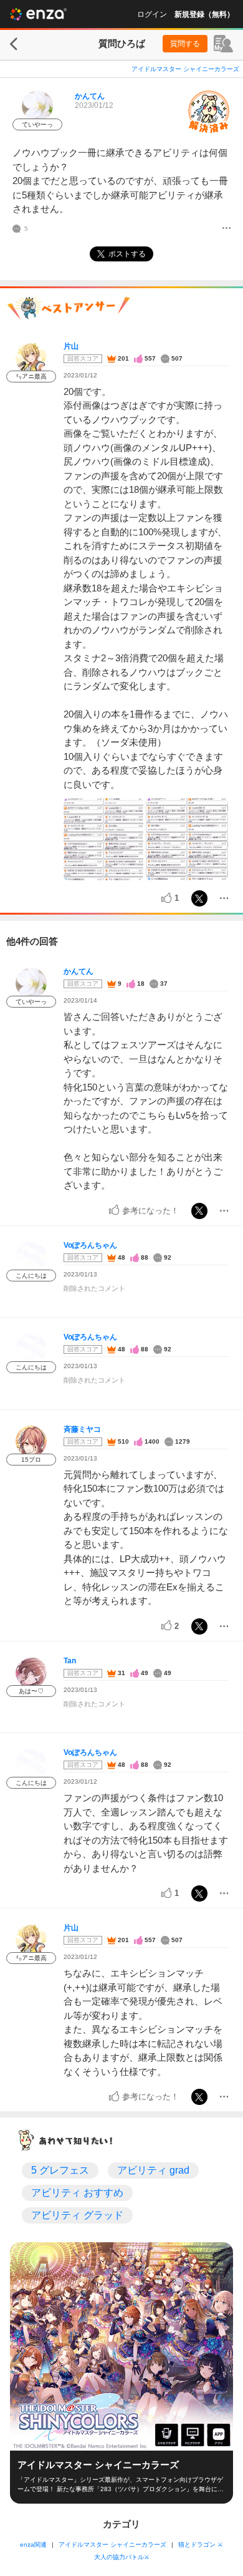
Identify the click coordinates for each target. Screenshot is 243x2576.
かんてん (90, 96)
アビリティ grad (153, 2170)
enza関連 (33, 2544)
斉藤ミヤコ (82, 1429)
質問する (185, 44)
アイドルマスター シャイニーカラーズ (185, 69)
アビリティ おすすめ (77, 2193)
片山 (71, 346)
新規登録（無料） (204, 14)
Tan (70, 1661)
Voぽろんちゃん (90, 1245)
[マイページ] (223, 44)
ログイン (152, 14)
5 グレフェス (60, 2170)
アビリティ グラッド (77, 2215)
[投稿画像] (103, 839)
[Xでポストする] (199, 898)
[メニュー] (226, 229)
